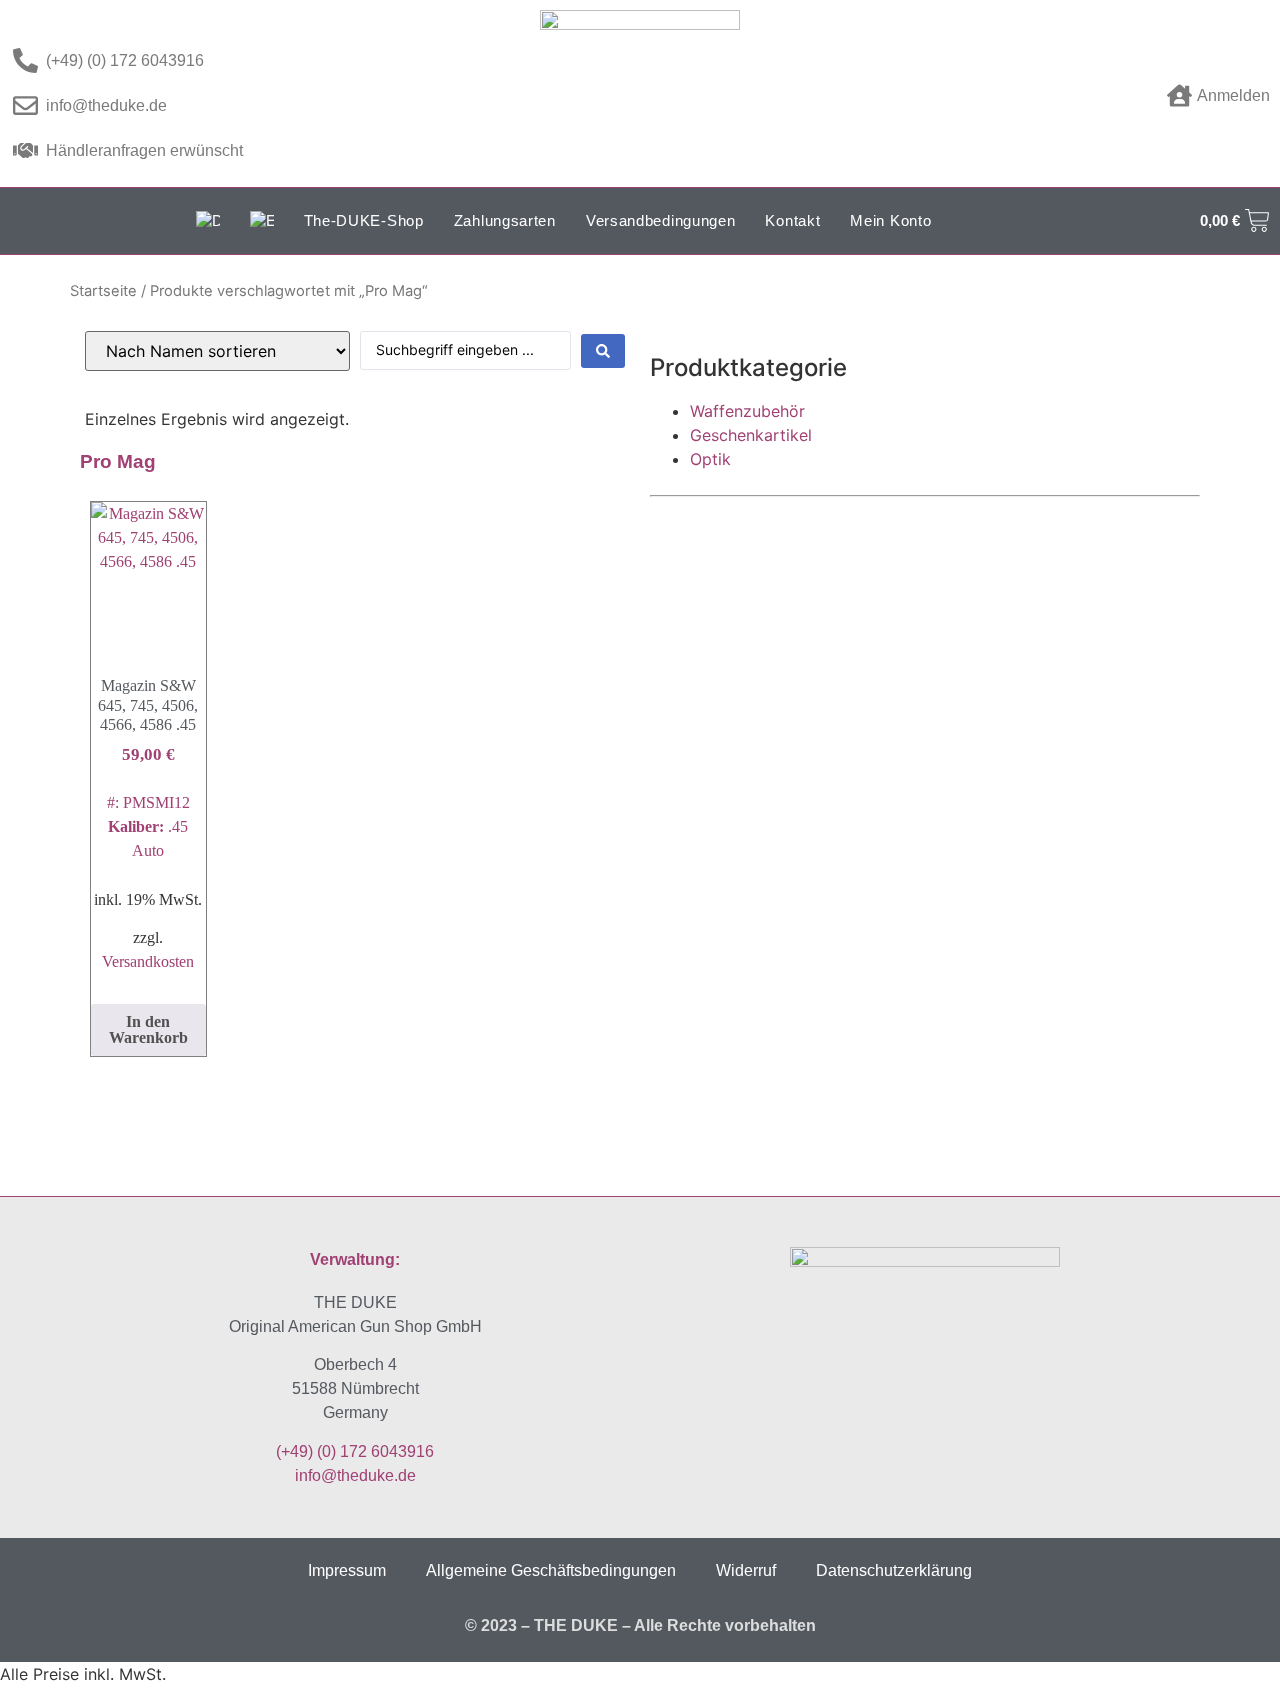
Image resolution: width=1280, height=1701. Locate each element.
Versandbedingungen (661, 220)
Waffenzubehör (747, 411)
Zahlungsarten (505, 220)
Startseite (103, 291)
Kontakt (792, 220)
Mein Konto (890, 220)
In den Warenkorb (148, 1029)
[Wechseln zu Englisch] (262, 221)
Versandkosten (148, 961)
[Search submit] (603, 351)
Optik (710, 459)
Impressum (347, 1570)
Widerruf (746, 1570)
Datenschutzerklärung (894, 1570)
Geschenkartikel (751, 435)
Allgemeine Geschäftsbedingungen (551, 1570)
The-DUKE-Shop (364, 220)
